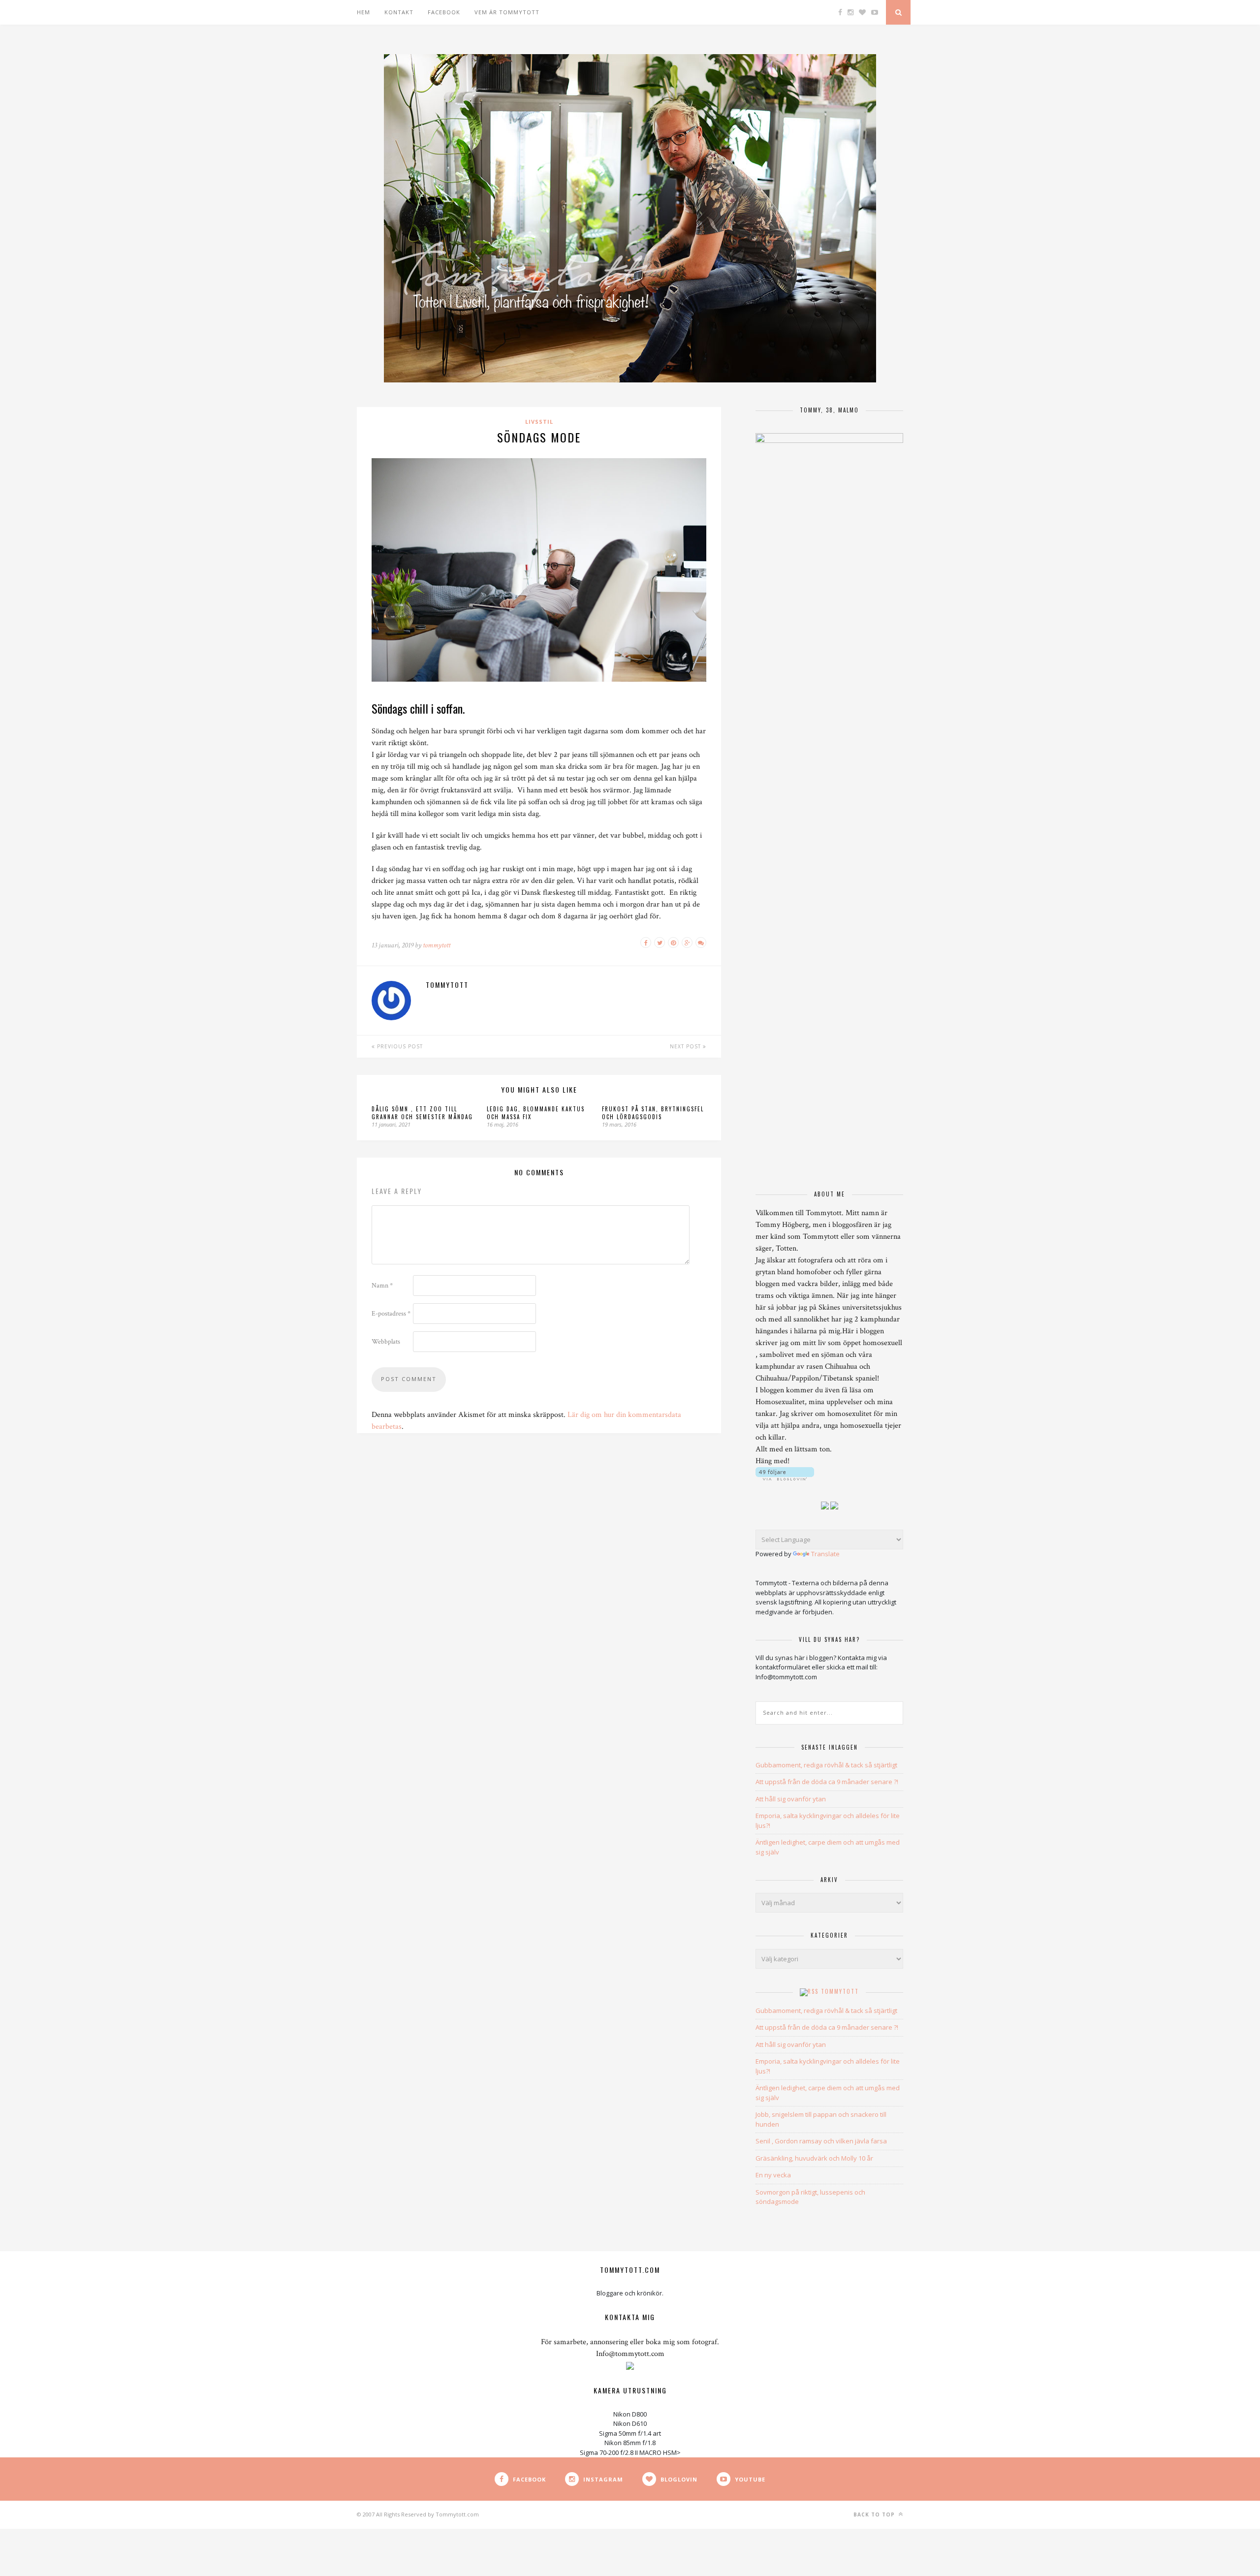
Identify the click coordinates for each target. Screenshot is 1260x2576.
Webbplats (386, 1342)
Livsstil (539, 422)
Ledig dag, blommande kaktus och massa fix (536, 1113)
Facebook (444, 12)
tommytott (437, 945)
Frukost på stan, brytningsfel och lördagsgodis (653, 1113)
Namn (382, 1286)
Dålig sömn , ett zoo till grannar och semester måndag (422, 1113)
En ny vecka (773, 2175)
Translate (825, 1554)
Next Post (686, 1046)
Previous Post (399, 1046)
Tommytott (840, 1991)
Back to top (875, 2514)
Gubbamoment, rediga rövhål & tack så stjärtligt (826, 1765)
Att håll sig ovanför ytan (791, 1799)
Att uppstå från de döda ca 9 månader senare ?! (827, 1782)
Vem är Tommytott (507, 12)
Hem (363, 12)
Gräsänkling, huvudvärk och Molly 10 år (814, 2158)
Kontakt (399, 12)
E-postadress (391, 1314)
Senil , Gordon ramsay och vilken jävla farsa (821, 2141)
